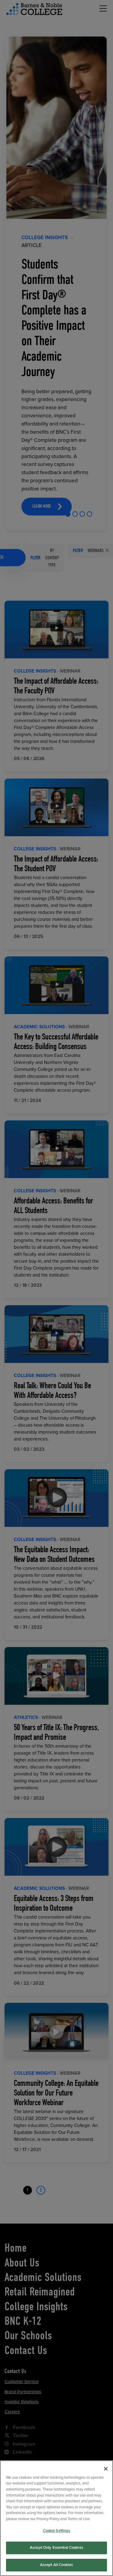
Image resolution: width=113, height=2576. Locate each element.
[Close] (106, 2469)
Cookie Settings (57, 2531)
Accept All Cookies (56, 2565)
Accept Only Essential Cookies (56, 2548)
